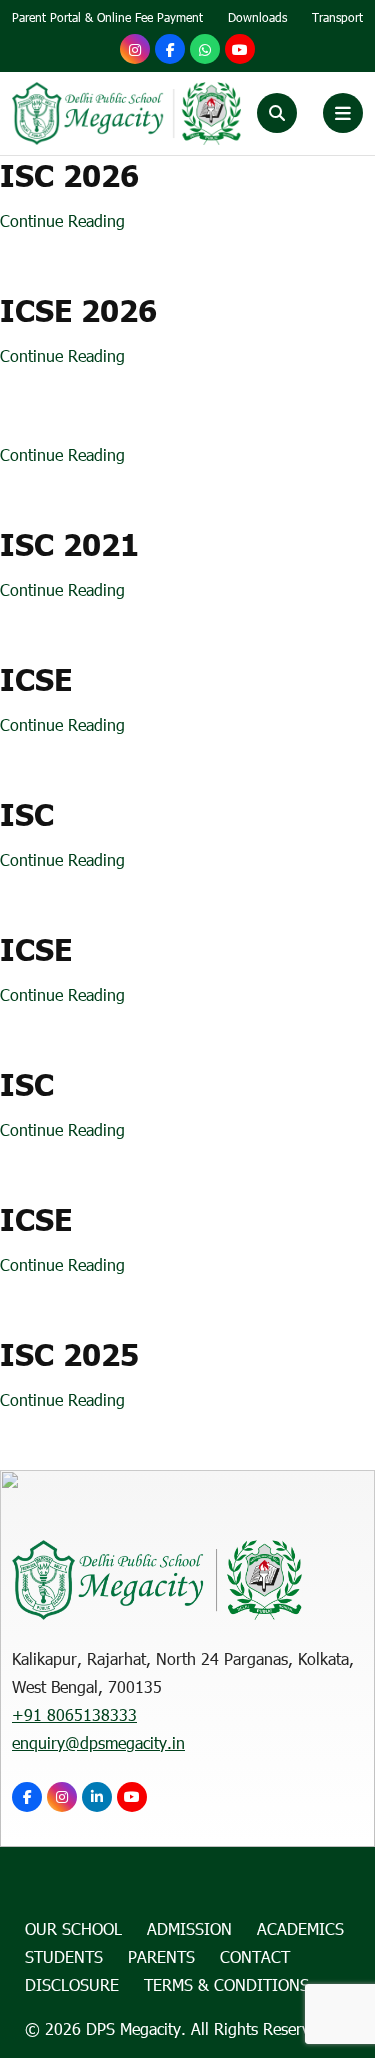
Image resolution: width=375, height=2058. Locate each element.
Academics (300, 1928)
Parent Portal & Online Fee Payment (107, 17)
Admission (189, 1928)
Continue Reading (62, 220)
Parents (161, 1956)
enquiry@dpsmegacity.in (98, 1742)
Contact (255, 1956)
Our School (73, 1928)
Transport (337, 17)
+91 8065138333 (74, 1714)
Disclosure (72, 1984)
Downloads (257, 17)
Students (64, 1956)
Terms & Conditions (226, 1984)
